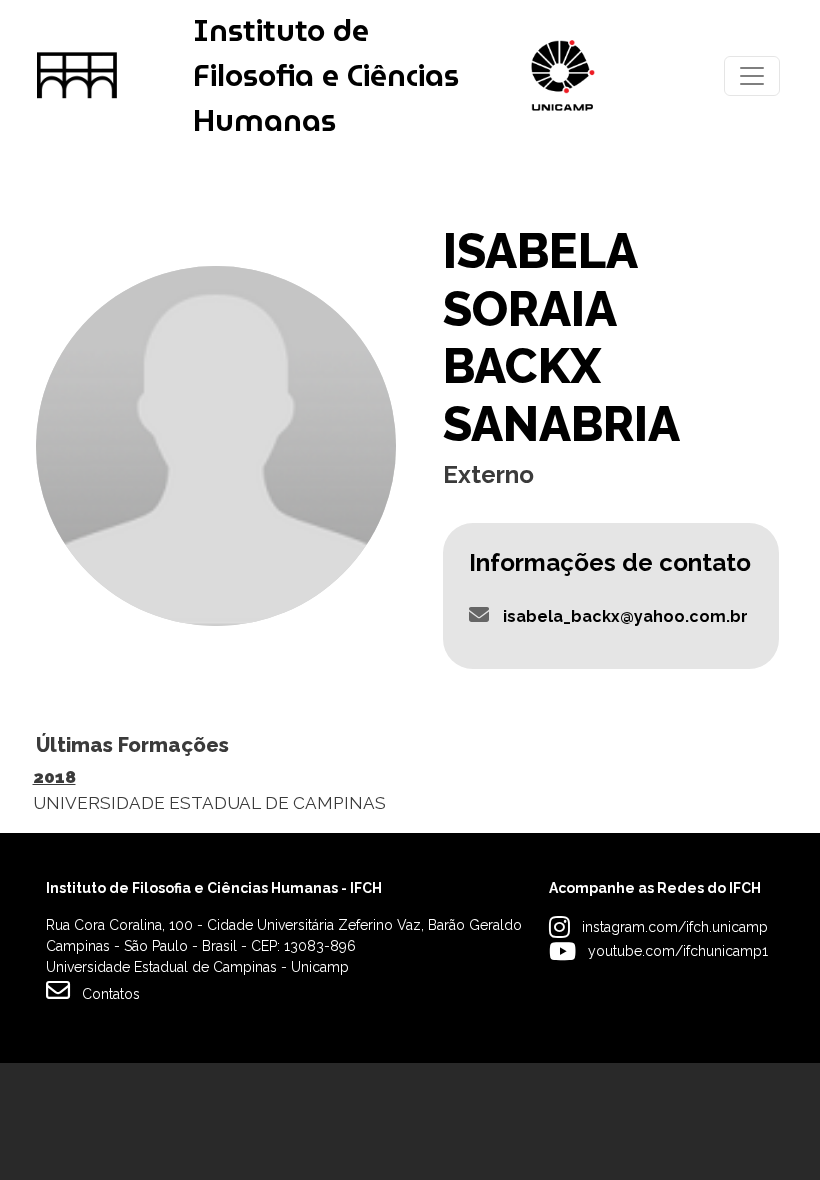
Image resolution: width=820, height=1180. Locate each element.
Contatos (111, 994)
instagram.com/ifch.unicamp (675, 927)
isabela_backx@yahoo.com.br (625, 616)
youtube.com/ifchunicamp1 (678, 951)
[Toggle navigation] (752, 76)
